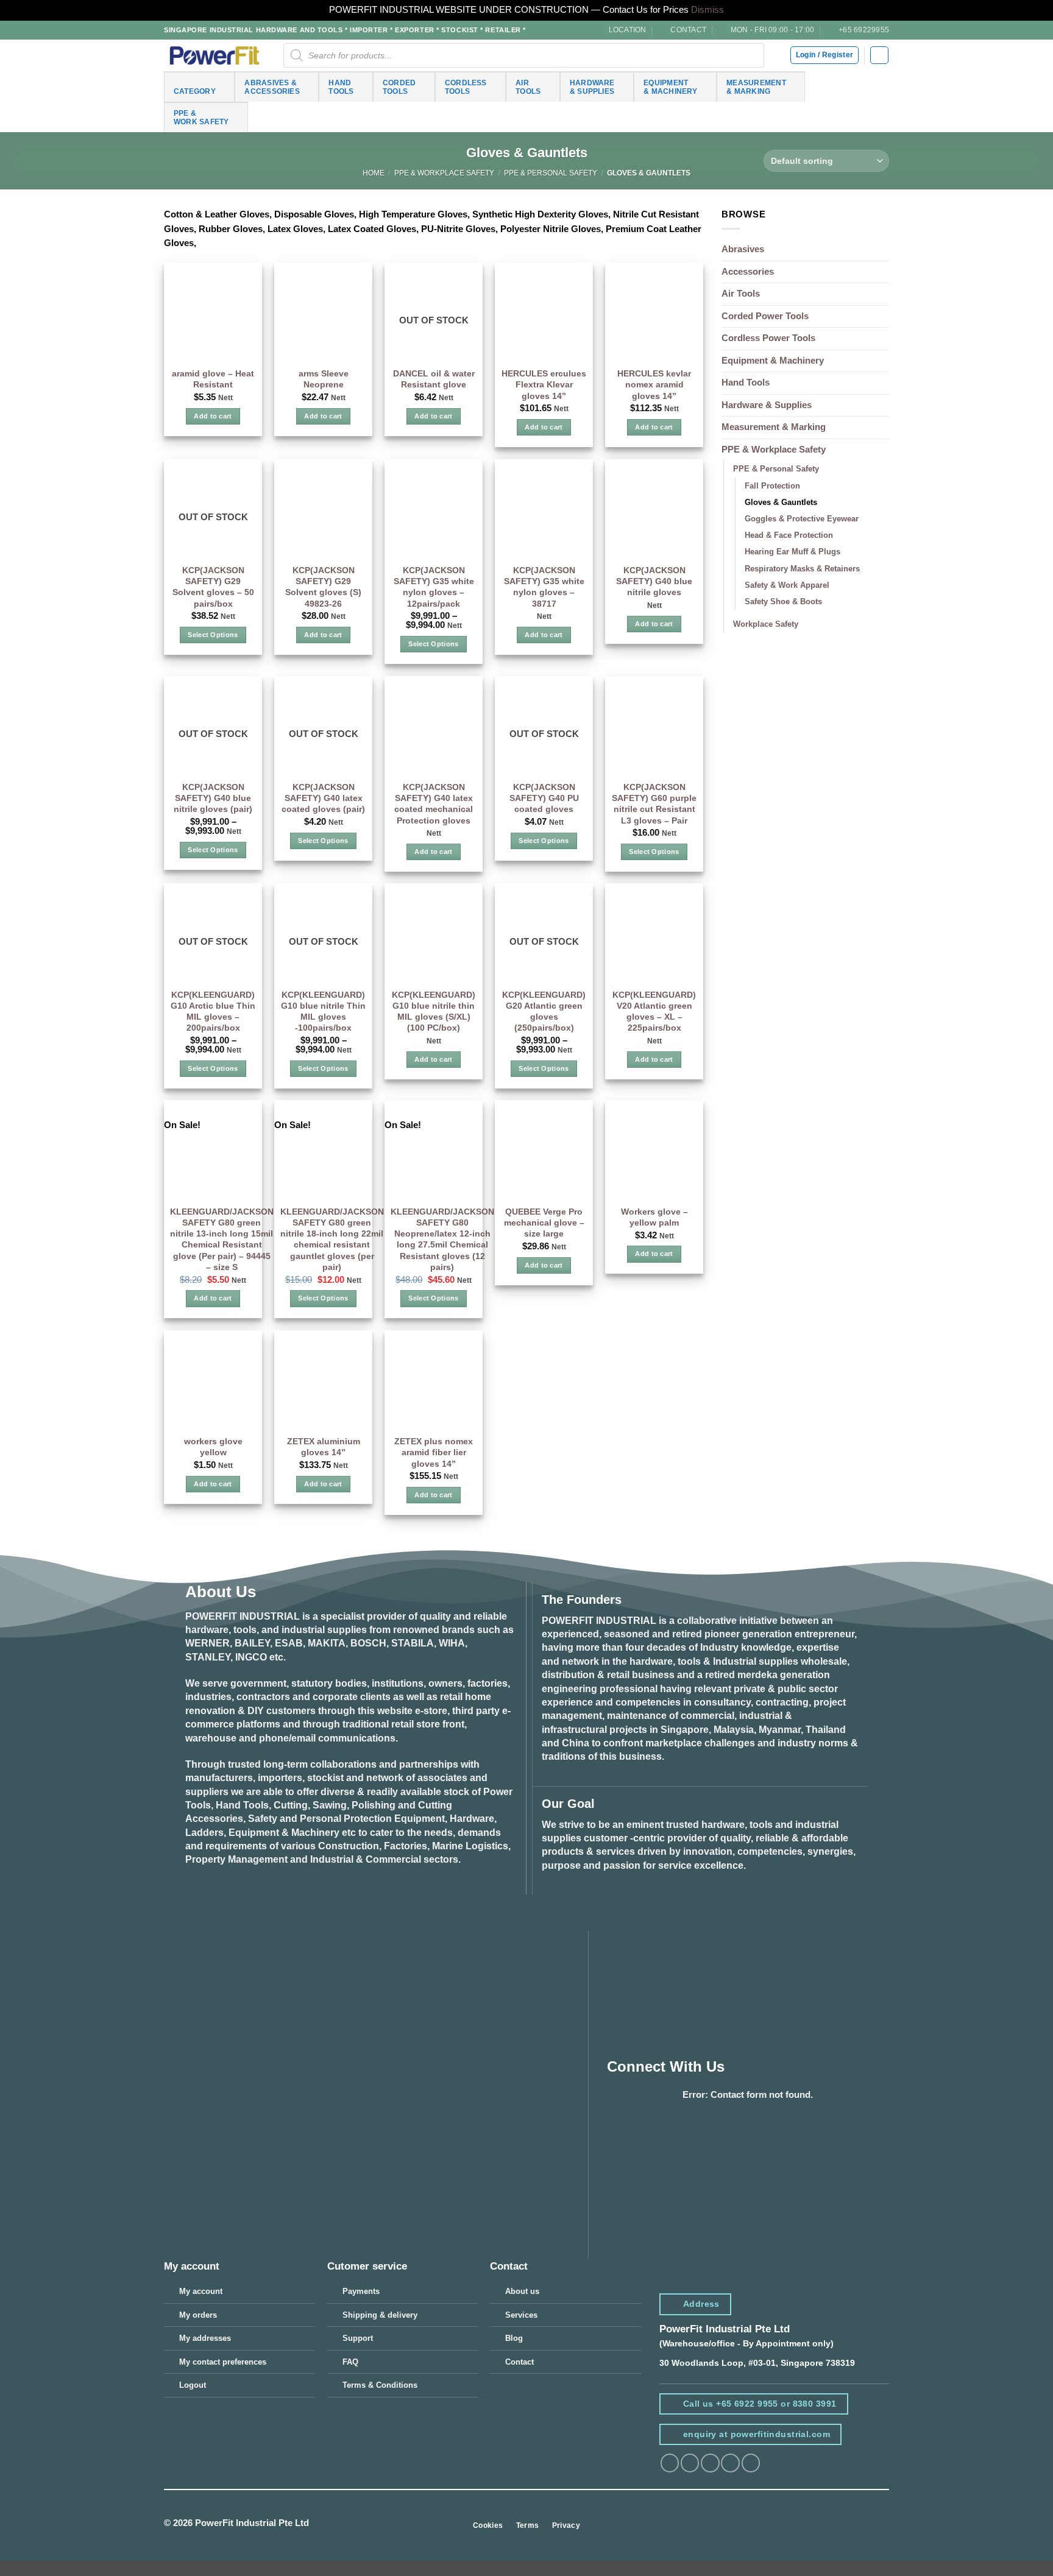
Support (358, 2338)
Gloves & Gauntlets (781, 502)
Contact (519, 2362)
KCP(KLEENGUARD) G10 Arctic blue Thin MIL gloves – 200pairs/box (213, 1011)
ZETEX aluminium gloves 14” (324, 1447)
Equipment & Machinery (773, 361)
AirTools (528, 87)
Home (374, 173)
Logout (193, 2385)
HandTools (341, 87)
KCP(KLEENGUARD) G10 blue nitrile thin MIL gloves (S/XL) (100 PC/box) (434, 1011)
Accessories (748, 272)
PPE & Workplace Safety (444, 173)
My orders (198, 2315)
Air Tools (741, 294)
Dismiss (707, 10)
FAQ (350, 2362)
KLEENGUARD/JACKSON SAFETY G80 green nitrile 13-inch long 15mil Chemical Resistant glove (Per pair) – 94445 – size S (222, 1239)
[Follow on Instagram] (690, 2463)
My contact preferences (223, 2362)
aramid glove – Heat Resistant (213, 379)
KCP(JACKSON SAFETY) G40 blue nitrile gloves (654, 581)
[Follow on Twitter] (710, 2463)
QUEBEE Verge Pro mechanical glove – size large (544, 1223)
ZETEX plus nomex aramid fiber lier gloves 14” (434, 1452)
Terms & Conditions (380, 2385)
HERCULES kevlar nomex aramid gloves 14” (654, 384)
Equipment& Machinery (671, 87)
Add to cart (213, 416)
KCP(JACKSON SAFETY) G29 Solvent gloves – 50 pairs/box (213, 587)
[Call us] (751, 2463)
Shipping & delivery (380, 2315)
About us (522, 2291)
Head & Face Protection (789, 535)
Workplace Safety (766, 624)
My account (201, 2291)
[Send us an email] (730, 2463)
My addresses (205, 2338)
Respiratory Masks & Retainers (802, 569)
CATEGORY (195, 91)
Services (521, 2315)
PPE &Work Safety (201, 117)
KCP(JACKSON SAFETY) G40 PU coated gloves (544, 798)
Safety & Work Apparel (787, 585)
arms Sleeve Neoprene (324, 379)
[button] (879, 55)
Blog (514, 2338)
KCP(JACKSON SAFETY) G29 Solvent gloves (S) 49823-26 (323, 587)
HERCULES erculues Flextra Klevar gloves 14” (544, 384)
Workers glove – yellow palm (654, 1217)
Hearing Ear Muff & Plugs (792, 552)
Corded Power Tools (765, 316)
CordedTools (399, 87)
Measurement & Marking (774, 427)
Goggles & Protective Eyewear (802, 519)
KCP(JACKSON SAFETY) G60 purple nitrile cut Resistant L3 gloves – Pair (654, 804)
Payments (361, 2291)
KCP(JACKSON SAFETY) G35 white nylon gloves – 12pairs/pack (434, 587)
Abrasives (743, 249)
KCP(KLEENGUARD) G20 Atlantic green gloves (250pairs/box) (544, 1011)
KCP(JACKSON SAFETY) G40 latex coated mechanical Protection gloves (434, 804)
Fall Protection (772, 486)
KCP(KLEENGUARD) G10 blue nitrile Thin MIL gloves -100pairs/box (323, 1011)
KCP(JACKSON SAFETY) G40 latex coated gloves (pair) (323, 798)
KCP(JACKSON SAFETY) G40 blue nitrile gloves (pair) (213, 798)
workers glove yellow (213, 1447)
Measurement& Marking (756, 87)
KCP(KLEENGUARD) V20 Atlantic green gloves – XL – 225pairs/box (654, 1011)
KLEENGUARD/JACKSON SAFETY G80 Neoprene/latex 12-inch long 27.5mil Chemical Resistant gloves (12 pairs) (442, 1239)
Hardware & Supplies (767, 405)
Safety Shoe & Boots (783, 602)
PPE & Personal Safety (551, 173)
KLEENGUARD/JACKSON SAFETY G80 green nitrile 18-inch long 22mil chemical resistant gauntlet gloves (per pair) (332, 1239)
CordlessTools (466, 87)
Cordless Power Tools (768, 338)
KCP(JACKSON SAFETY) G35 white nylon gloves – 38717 (544, 587)
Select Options (213, 635)
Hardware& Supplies (592, 87)
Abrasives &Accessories (272, 87)
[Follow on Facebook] (670, 2463)
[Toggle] (882, 450)
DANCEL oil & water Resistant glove (434, 379)
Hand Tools (746, 383)
